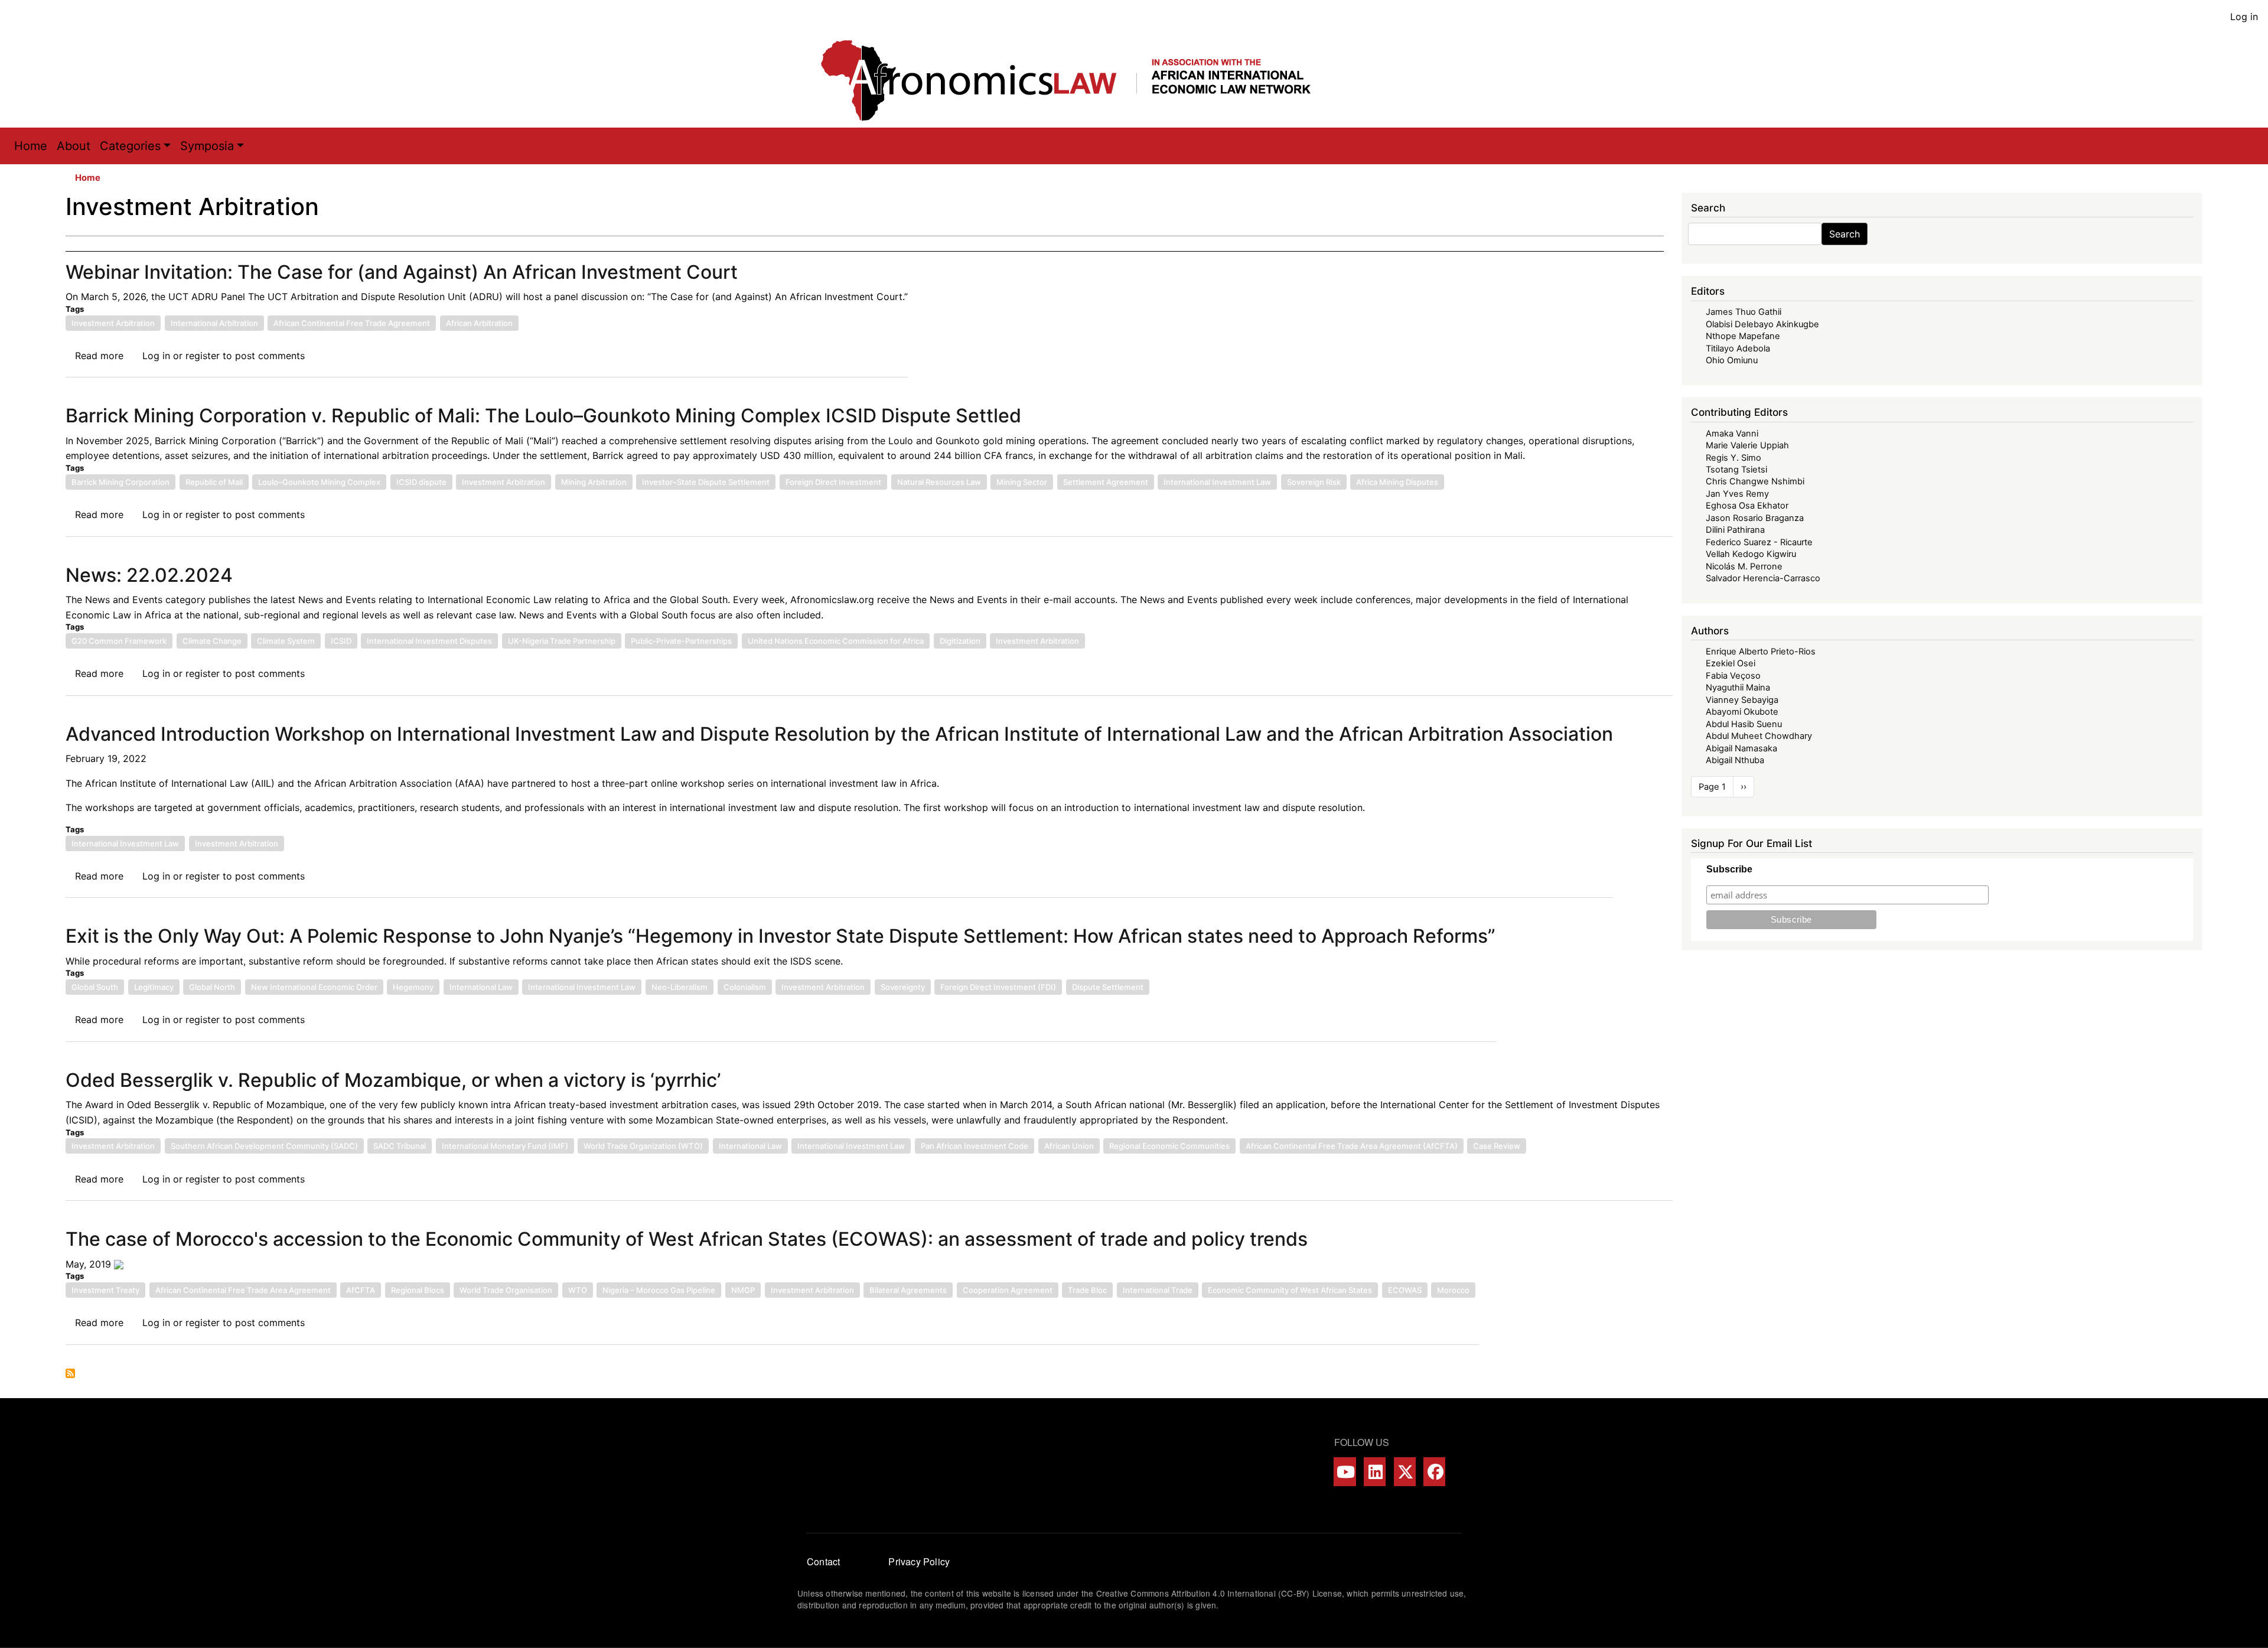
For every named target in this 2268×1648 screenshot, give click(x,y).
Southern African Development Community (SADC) (264, 1146)
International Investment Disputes (429, 641)
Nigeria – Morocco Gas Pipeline (659, 1290)
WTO (578, 1290)
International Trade (1158, 1290)
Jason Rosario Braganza (1755, 518)
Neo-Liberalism (680, 987)
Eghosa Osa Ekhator (1747, 506)
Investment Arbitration (113, 323)
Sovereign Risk (1314, 482)
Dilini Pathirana (1735, 530)
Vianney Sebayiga (1742, 700)
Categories (130, 146)
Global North (212, 987)
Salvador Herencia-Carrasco (1763, 578)
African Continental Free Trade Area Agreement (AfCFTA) (1352, 1146)
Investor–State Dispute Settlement (706, 482)
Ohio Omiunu (1732, 360)
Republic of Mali (214, 482)
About (74, 146)
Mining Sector (1022, 482)
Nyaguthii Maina (1738, 688)
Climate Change (212, 641)
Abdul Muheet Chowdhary (1759, 736)
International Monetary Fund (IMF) (505, 1146)
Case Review (1497, 1146)
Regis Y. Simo (1733, 458)
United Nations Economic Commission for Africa (836, 641)
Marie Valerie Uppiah (1747, 445)
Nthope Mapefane (1743, 336)
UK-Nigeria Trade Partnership (562, 641)
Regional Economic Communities (1169, 1146)
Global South (95, 987)
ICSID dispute (421, 482)
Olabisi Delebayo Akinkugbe (1762, 324)
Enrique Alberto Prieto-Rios (1761, 652)
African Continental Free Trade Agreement (352, 323)
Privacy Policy (919, 1561)
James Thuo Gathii (1744, 312)
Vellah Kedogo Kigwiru (1751, 554)
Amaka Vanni (1732, 434)
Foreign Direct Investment (833, 482)
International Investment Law (1217, 482)
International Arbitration (214, 323)
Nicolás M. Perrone (1744, 566)
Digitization (960, 641)
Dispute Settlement (1108, 987)
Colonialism (745, 987)
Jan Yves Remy (1737, 494)
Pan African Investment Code (975, 1146)
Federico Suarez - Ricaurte (1759, 542)
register (203, 356)
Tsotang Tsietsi (1736, 470)
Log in (2244, 17)
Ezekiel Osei (1731, 663)
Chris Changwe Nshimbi (1755, 481)
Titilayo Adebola (1738, 349)
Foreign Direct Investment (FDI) (998, 987)
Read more (99, 356)
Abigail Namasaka (1741, 748)
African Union (1069, 1146)
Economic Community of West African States (1290, 1290)
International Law (481, 987)
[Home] (1078, 80)
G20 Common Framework (119, 641)
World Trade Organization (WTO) (643, 1146)
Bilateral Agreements (908, 1290)
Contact (823, 1561)
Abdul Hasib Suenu (1744, 724)
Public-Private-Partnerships (681, 641)
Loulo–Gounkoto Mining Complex (319, 482)
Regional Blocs (418, 1290)
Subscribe (1729, 869)
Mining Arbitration (594, 482)
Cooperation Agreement (1008, 1290)
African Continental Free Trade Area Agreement (243, 1290)
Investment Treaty (105, 1290)
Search (1845, 234)
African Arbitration (479, 323)
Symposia (207, 146)
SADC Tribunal (400, 1146)
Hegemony (413, 987)
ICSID (341, 641)
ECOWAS (1405, 1290)
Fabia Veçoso (1733, 676)
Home (31, 146)
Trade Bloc (1087, 1290)
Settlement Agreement (1106, 482)
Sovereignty (903, 987)
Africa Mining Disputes (1397, 482)
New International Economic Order (314, 987)
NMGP (743, 1290)
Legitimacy (154, 987)
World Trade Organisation (506, 1290)
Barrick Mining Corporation (120, 482)
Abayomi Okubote (1742, 712)
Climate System (286, 641)
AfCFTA (361, 1290)
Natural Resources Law (939, 482)
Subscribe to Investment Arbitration (70, 1373)
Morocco (1453, 1290)
